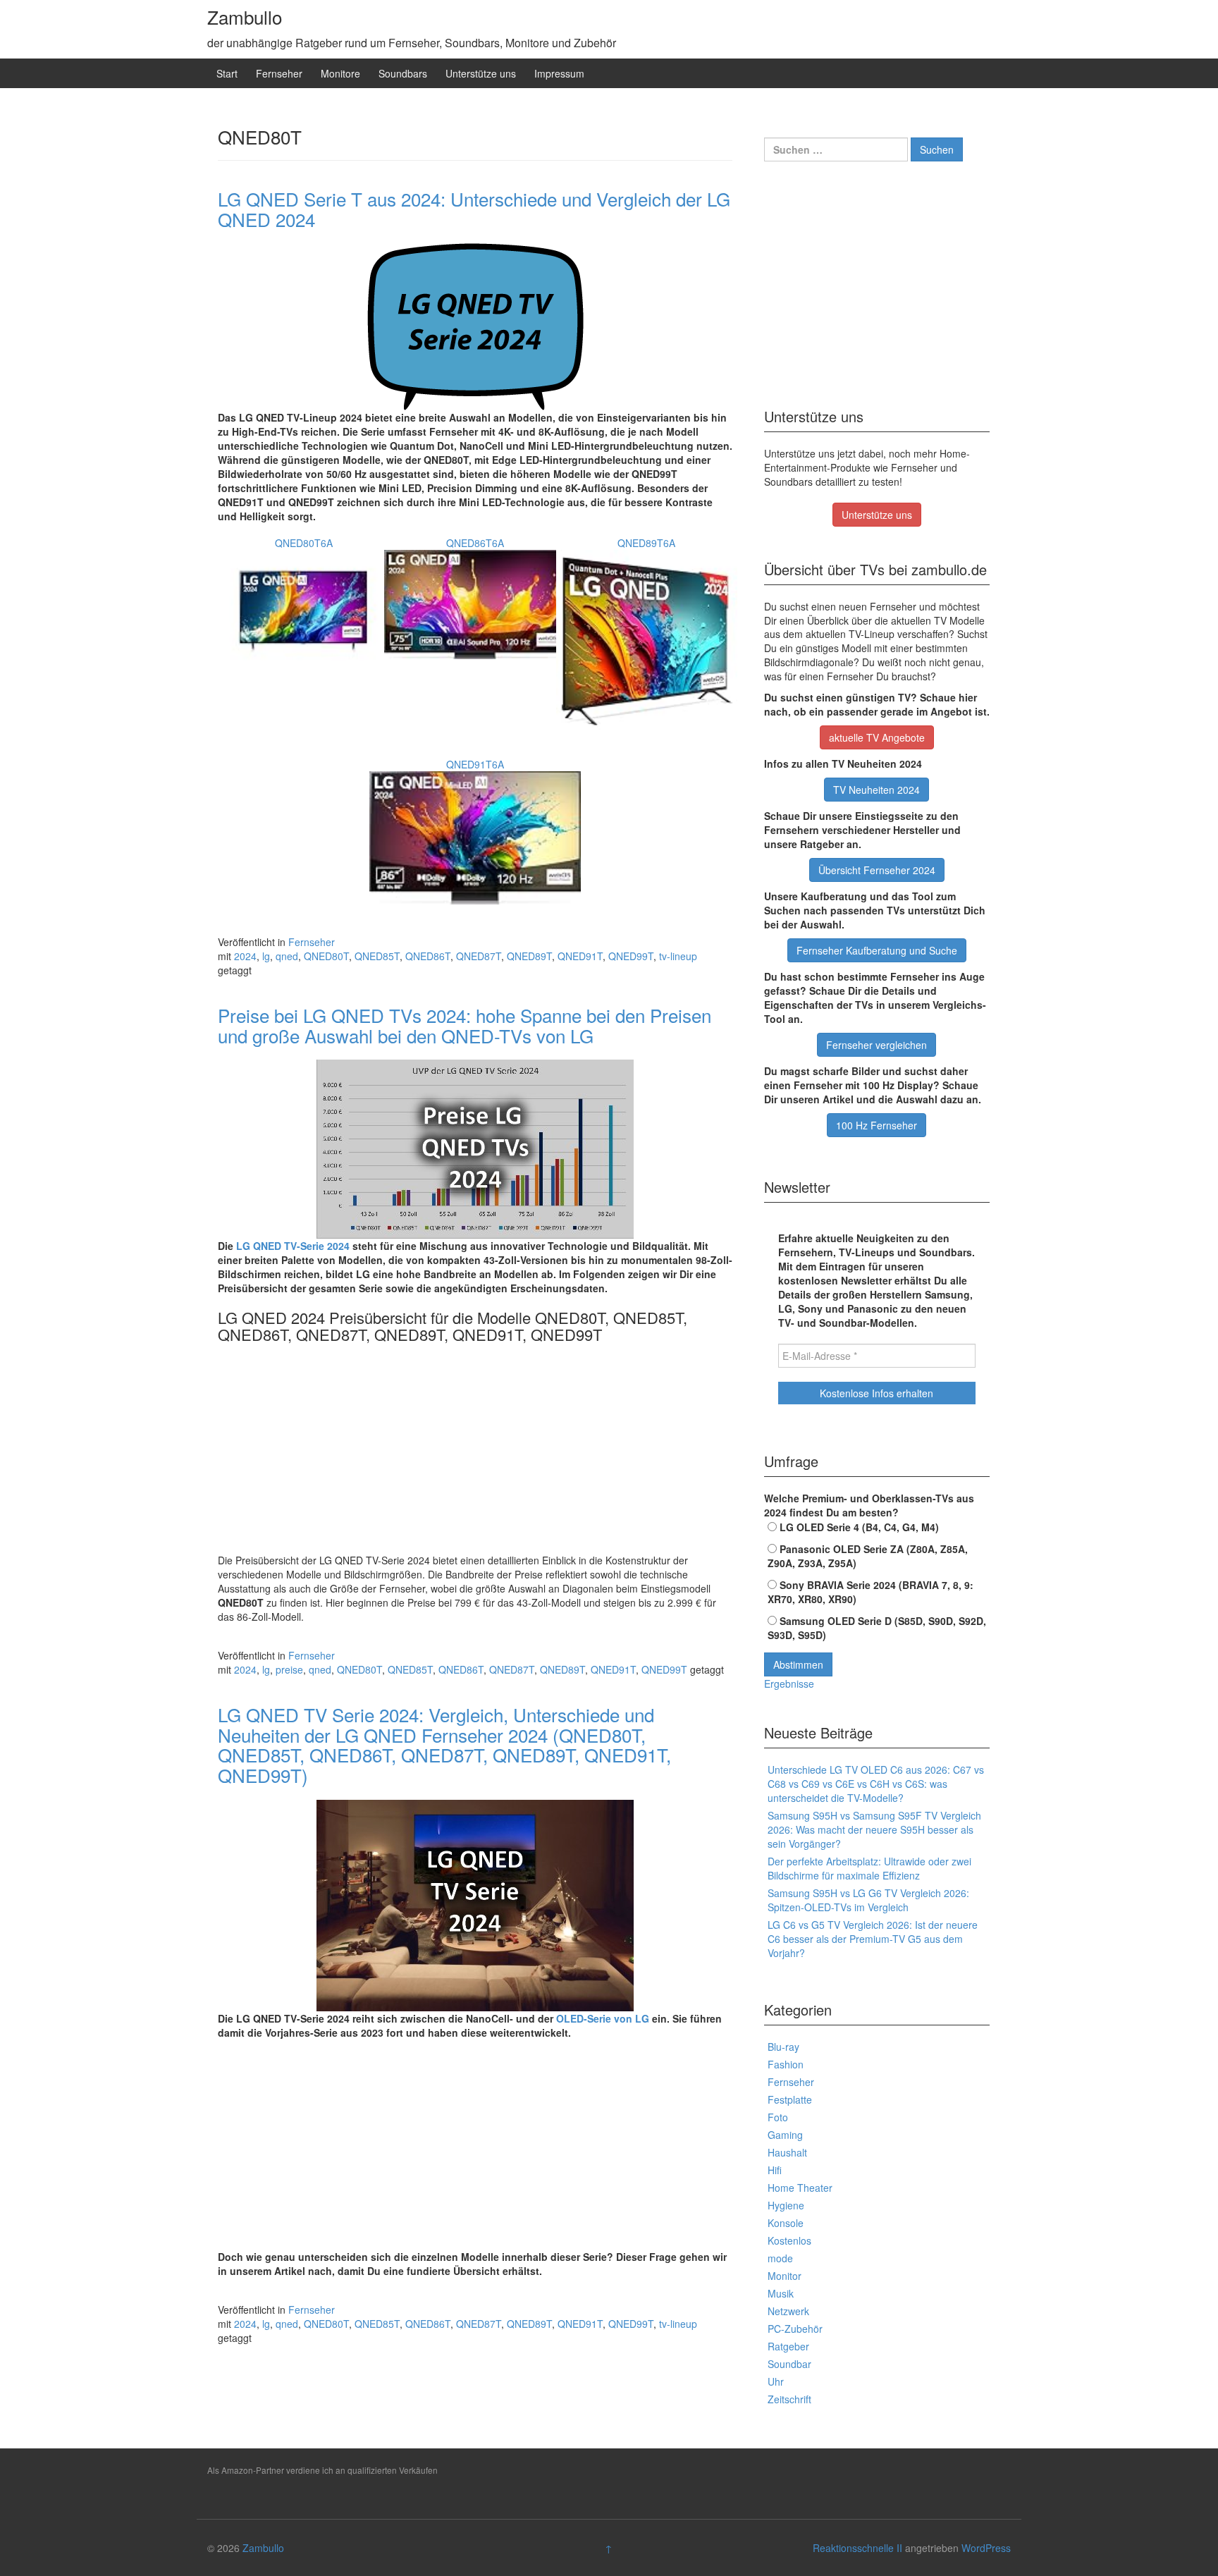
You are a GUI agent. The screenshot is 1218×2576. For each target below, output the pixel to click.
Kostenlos (789, 2240)
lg (266, 956)
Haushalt (787, 2152)
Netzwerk (788, 2311)
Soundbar (789, 2364)
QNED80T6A (304, 543)
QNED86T (428, 956)
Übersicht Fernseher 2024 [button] (877, 870)
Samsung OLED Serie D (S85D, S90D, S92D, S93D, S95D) (877, 1628)
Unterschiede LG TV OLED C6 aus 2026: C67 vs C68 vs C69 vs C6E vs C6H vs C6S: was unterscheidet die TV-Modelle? (876, 1784)
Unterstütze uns (481, 73)
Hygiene (786, 2205)
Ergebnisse (789, 1683)
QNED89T (529, 956)
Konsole (786, 2223)
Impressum (559, 73)
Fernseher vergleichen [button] (876, 1045)
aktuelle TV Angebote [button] (877, 737)
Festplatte (790, 2099)
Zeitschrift (789, 2399)
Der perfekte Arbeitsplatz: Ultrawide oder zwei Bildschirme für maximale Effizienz (869, 1868)
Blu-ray (783, 2047)
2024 (245, 956)
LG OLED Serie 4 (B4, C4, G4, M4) (858, 1527)
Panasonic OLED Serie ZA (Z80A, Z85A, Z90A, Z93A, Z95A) (868, 1556)
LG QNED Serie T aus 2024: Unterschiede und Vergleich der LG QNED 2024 (474, 209)
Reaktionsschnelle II (857, 2548)
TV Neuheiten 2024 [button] (876, 790)
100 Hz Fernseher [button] (876, 1125)
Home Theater (800, 2188)
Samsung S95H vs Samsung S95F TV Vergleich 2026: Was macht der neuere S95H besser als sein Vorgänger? (874, 1829)
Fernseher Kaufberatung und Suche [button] (877, 950)
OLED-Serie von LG (603, 2018)
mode (780, 2258)
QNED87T (479, 956)
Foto (778, 2117)
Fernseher (279, 73)
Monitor (785, 2276)
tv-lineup (678, 956)
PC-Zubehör (795, 2329)
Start (227, 73)
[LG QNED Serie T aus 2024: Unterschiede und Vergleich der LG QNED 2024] (475, 327)
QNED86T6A (475, 543)
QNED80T (326, 956)
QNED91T (580, 956)
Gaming (785, 2135)
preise (289, 1669)
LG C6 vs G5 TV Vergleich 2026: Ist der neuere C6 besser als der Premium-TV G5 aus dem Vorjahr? (873, 1939)
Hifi (775, 2170)
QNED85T (377, 956)
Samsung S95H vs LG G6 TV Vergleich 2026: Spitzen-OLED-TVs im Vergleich (868, 1900)
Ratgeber (788, 2346)
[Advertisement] (475, 1449)
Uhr (776, 2381)
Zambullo (245, 17)
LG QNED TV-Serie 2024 (293, 1246)
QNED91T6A (475, 764)
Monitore (340, 73)
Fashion (786, 2064)
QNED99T (631, 956)
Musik (781, 2293)
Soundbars (403, 73)
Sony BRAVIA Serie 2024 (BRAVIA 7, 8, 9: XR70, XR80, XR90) (871, 1592)
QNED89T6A (646, 543)
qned (287, 956)
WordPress (986, 2548)
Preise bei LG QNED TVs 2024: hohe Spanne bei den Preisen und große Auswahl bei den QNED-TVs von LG (465, 1025)
